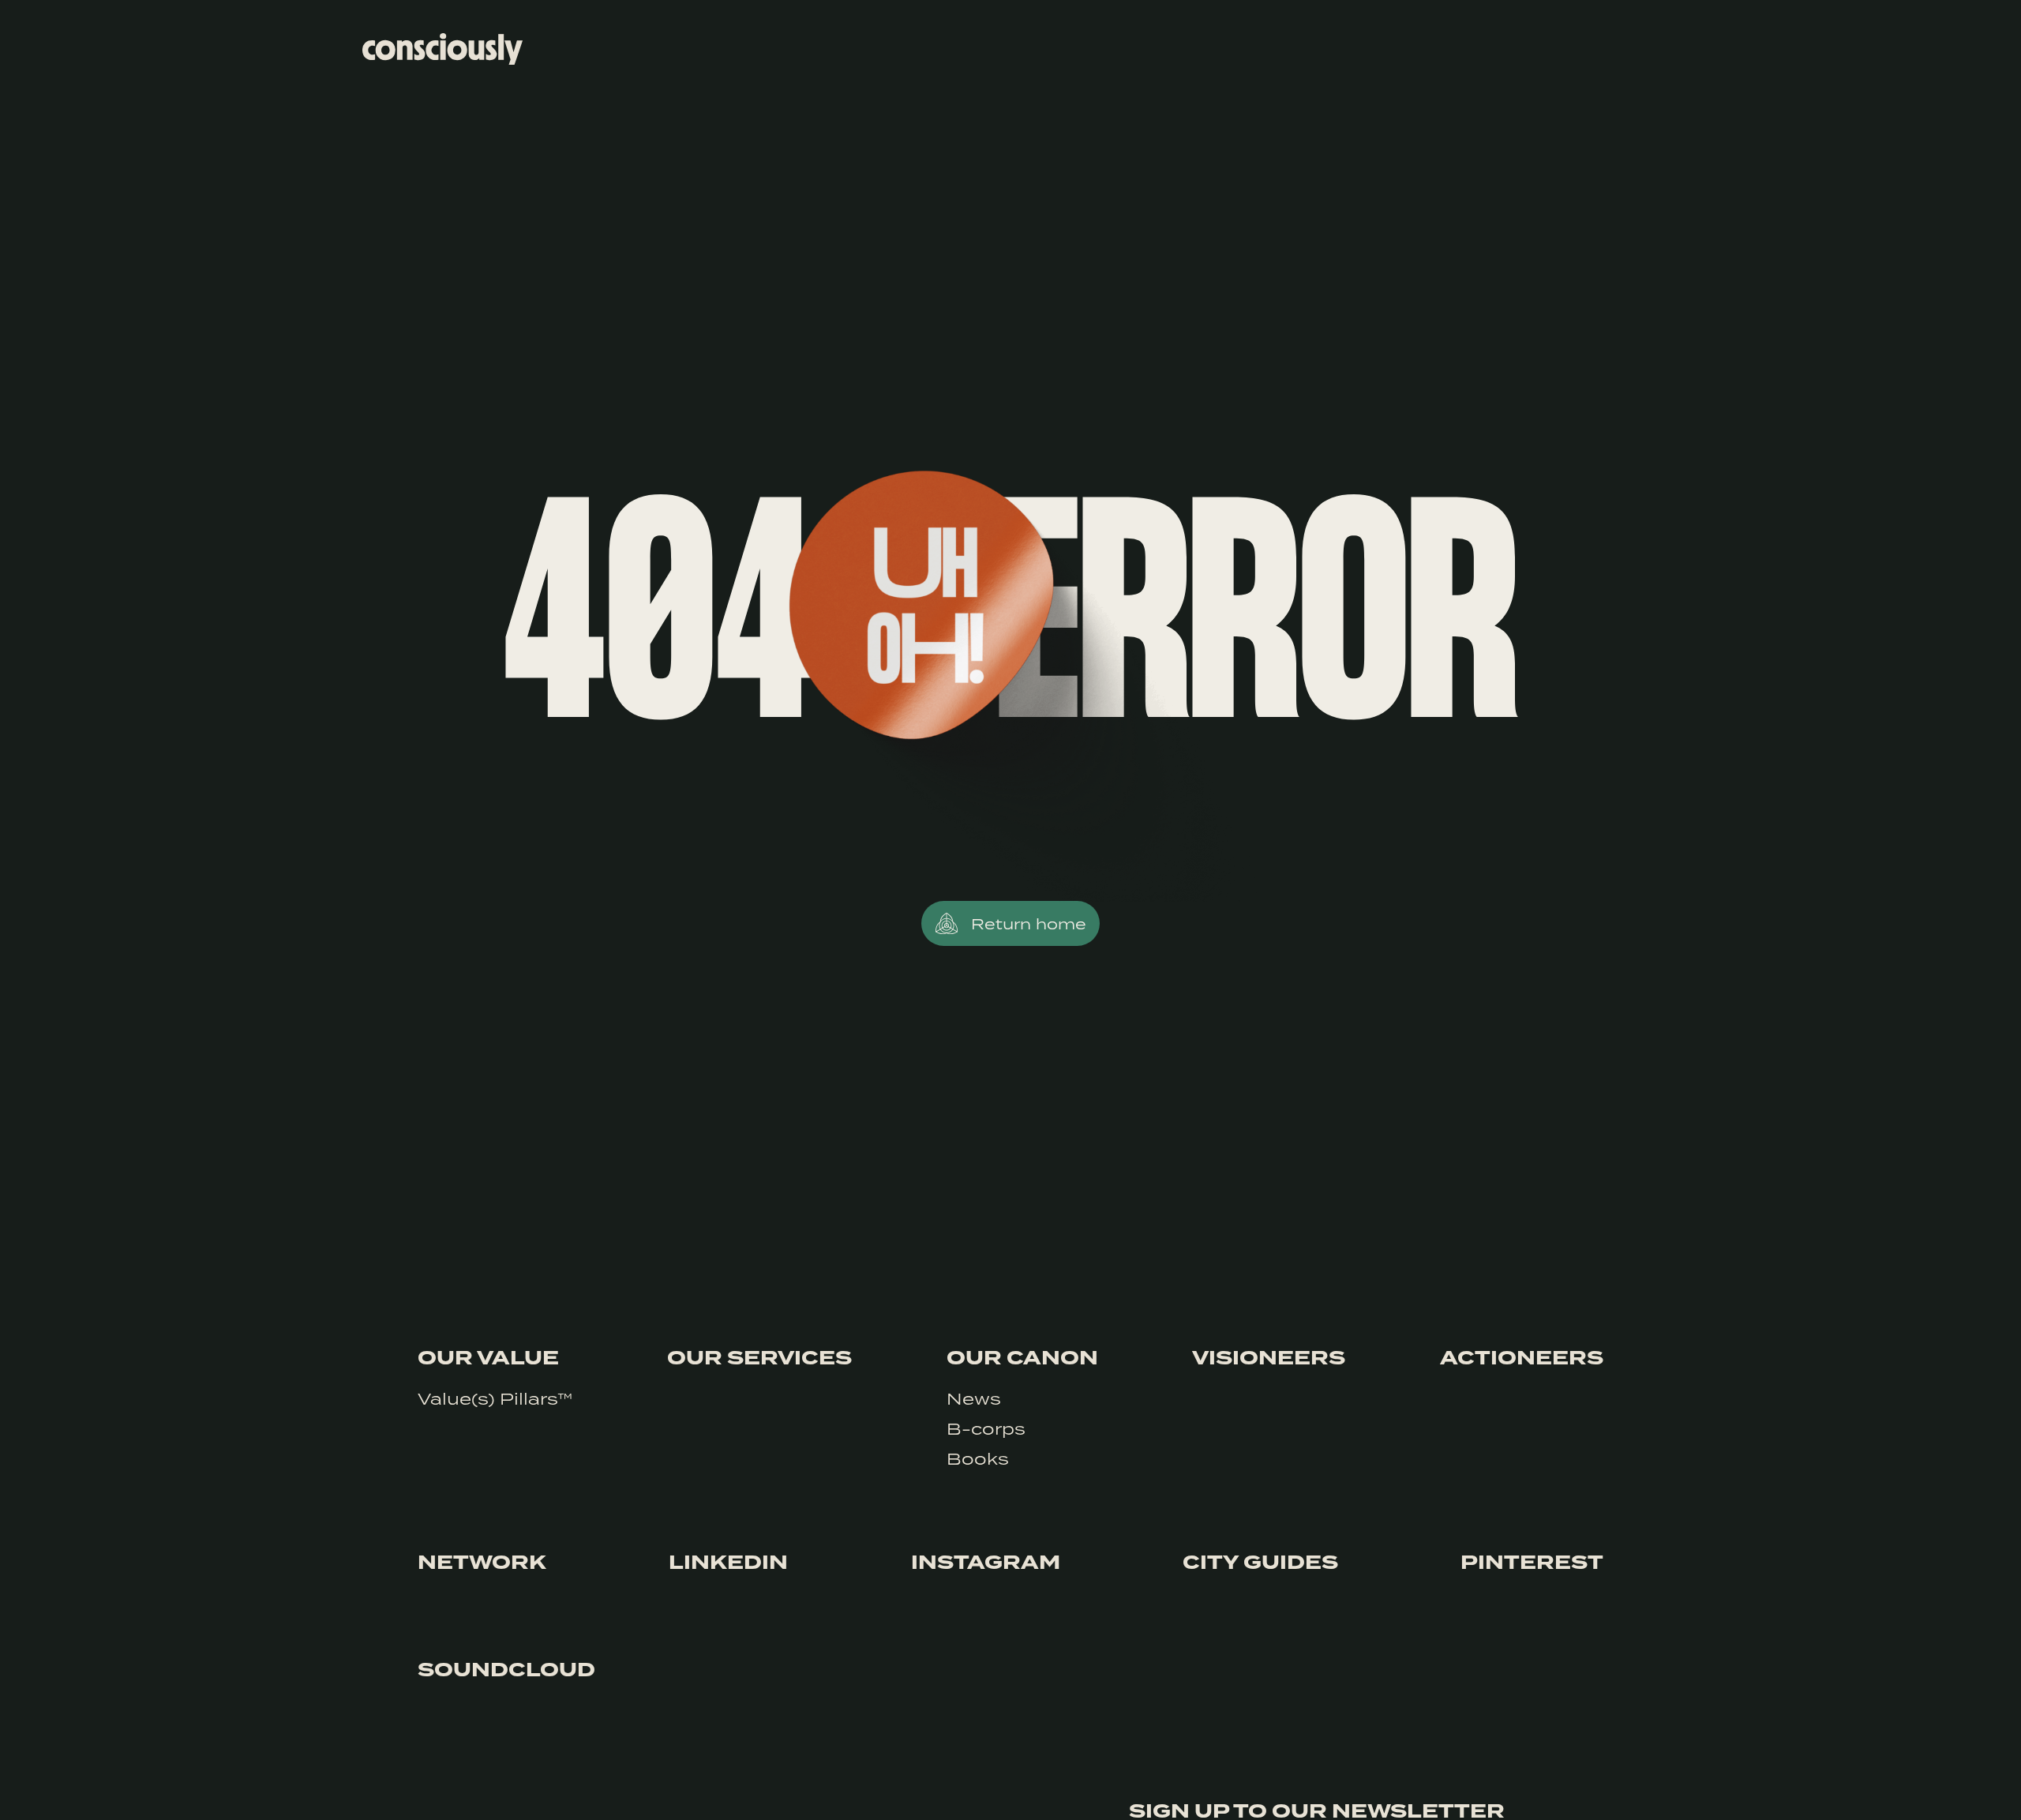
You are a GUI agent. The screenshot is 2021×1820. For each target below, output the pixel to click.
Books (978, 1458)
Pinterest (1532, 1563)
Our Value (488, 1358)
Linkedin (728, 1563)
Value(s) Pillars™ (495, 1398)
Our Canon (1022, 1358)
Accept (1560, 1786)
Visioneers (1269, 1358)
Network (482, 1563)
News (974, 1398)
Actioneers (1522, 1358)
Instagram (986, 1563)
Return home (1029, 923)
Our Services (759, 1358)
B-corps (986, 1428)
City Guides (1260, 1563)
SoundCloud (506, 1670)
